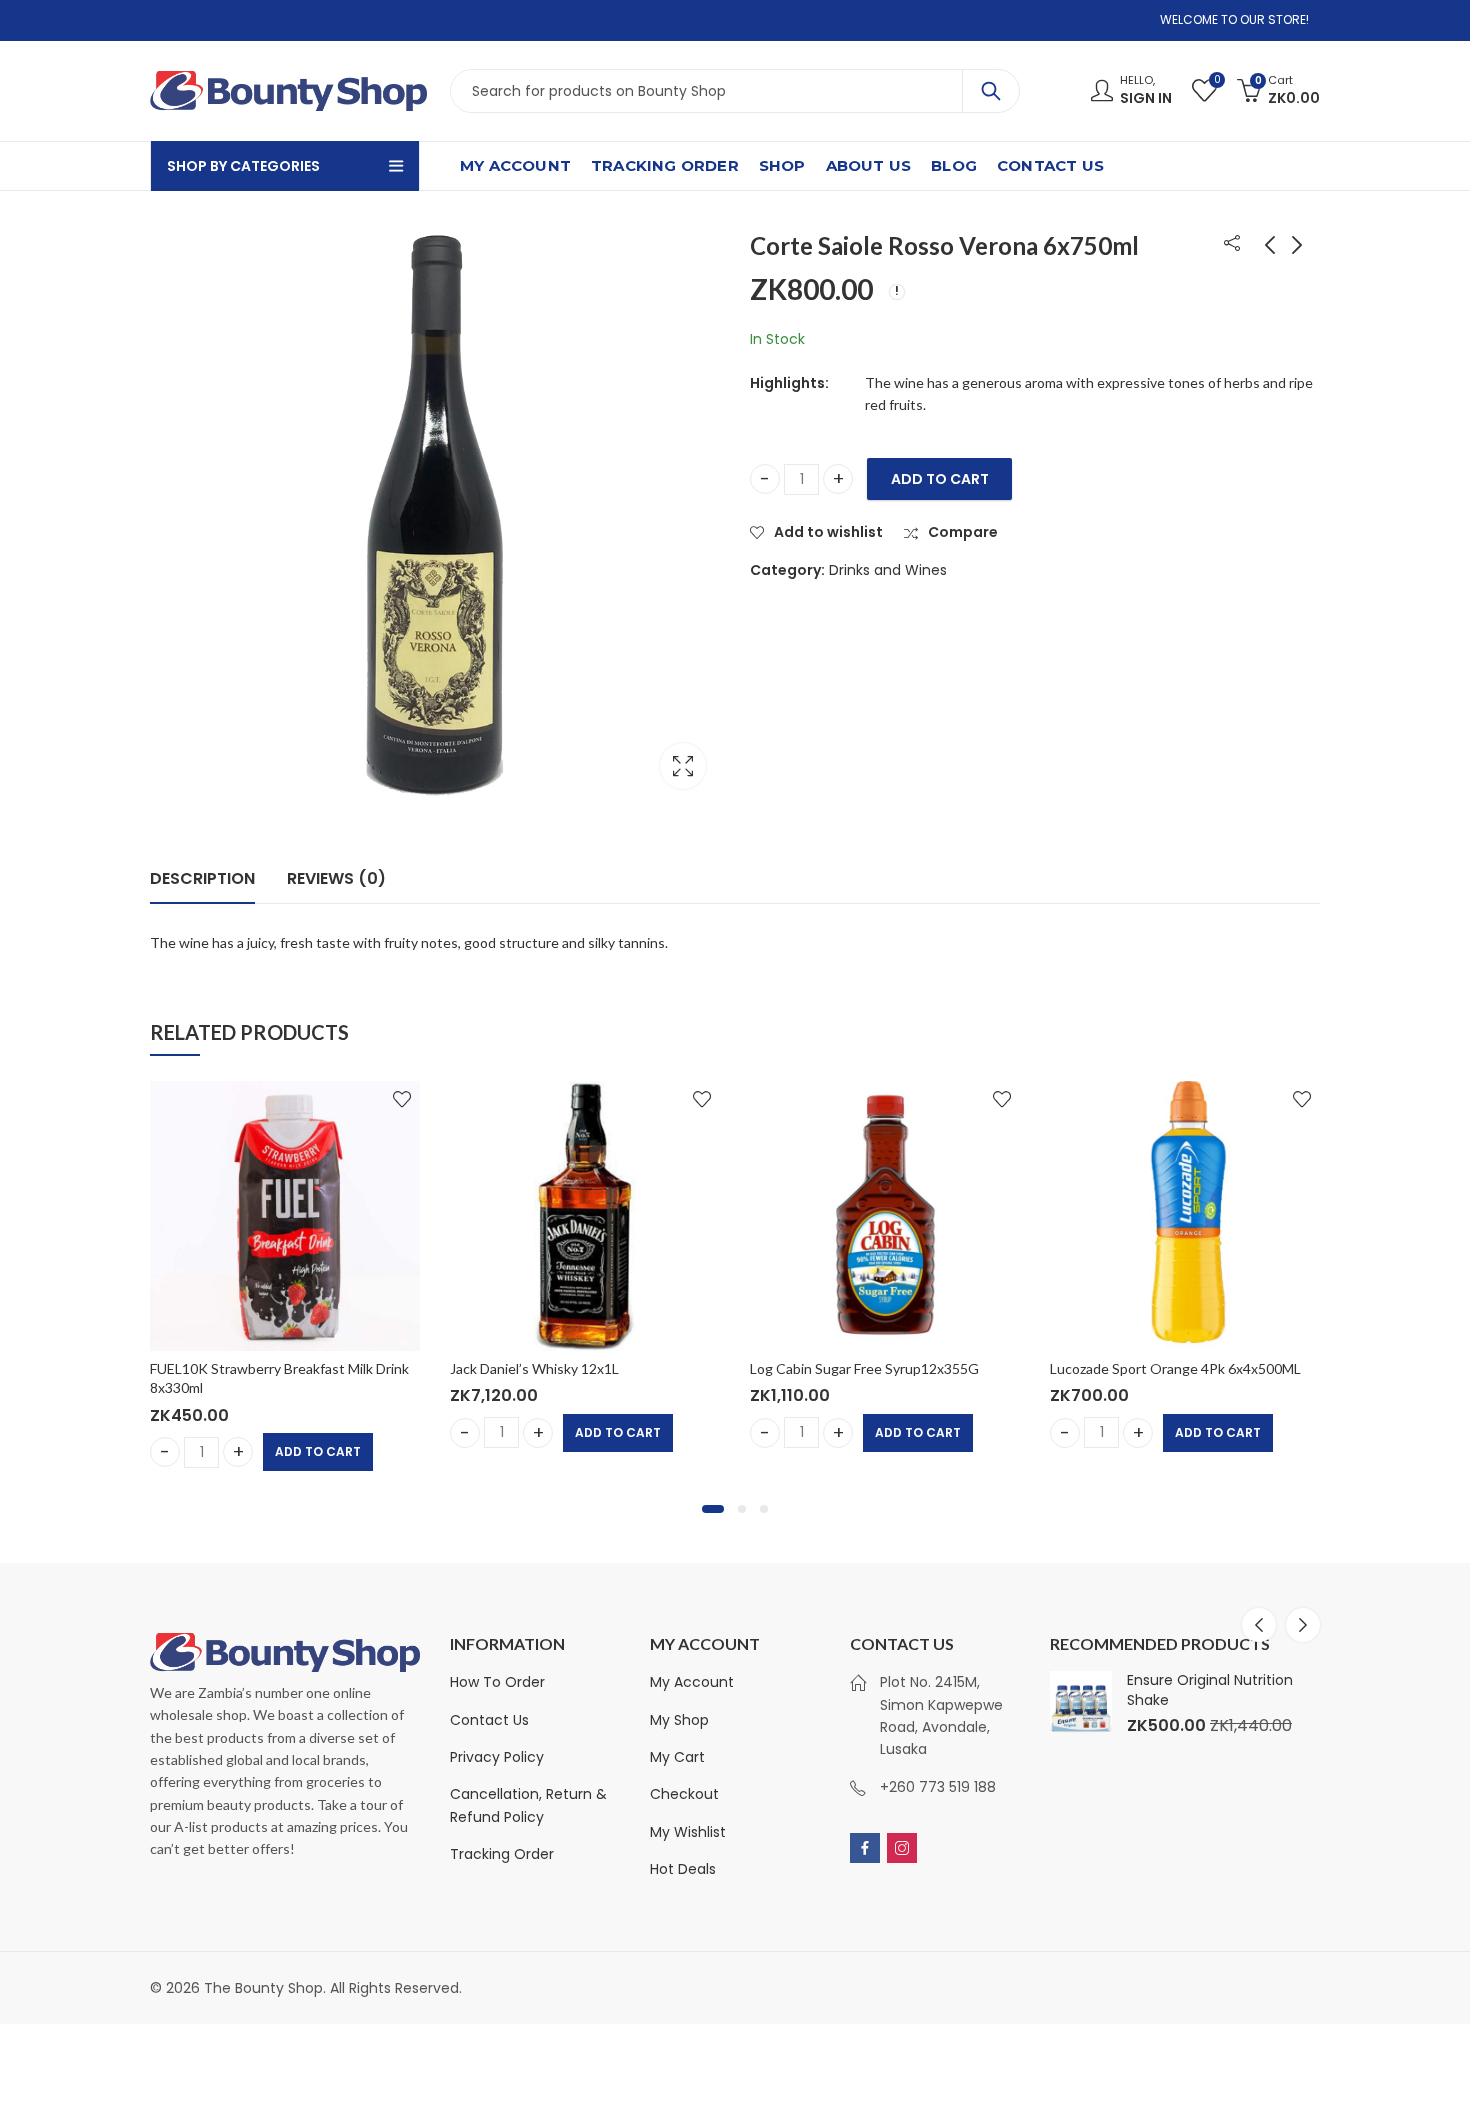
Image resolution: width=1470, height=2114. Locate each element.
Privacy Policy (497, 1757)
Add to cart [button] (318, 1451)
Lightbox (683, 766)
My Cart (677, 1757)
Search (991, 91)
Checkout (684, 1794)
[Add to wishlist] (402, 1099)
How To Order (497, 1682)
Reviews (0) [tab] (336, 878)
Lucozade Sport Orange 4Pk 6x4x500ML (1175, 1368)
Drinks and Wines (888, 570)
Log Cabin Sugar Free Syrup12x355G (864, 1368)
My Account (692, 1682)
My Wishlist (688, 1832)
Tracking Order (502, 1854)
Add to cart (940, 479)
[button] (713, 1509)
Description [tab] (202, 878)
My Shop (679, 1720)
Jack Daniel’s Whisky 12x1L (534, 1368)
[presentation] (1259, 1625)
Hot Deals (683, 1869)
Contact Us (489, 1720)
